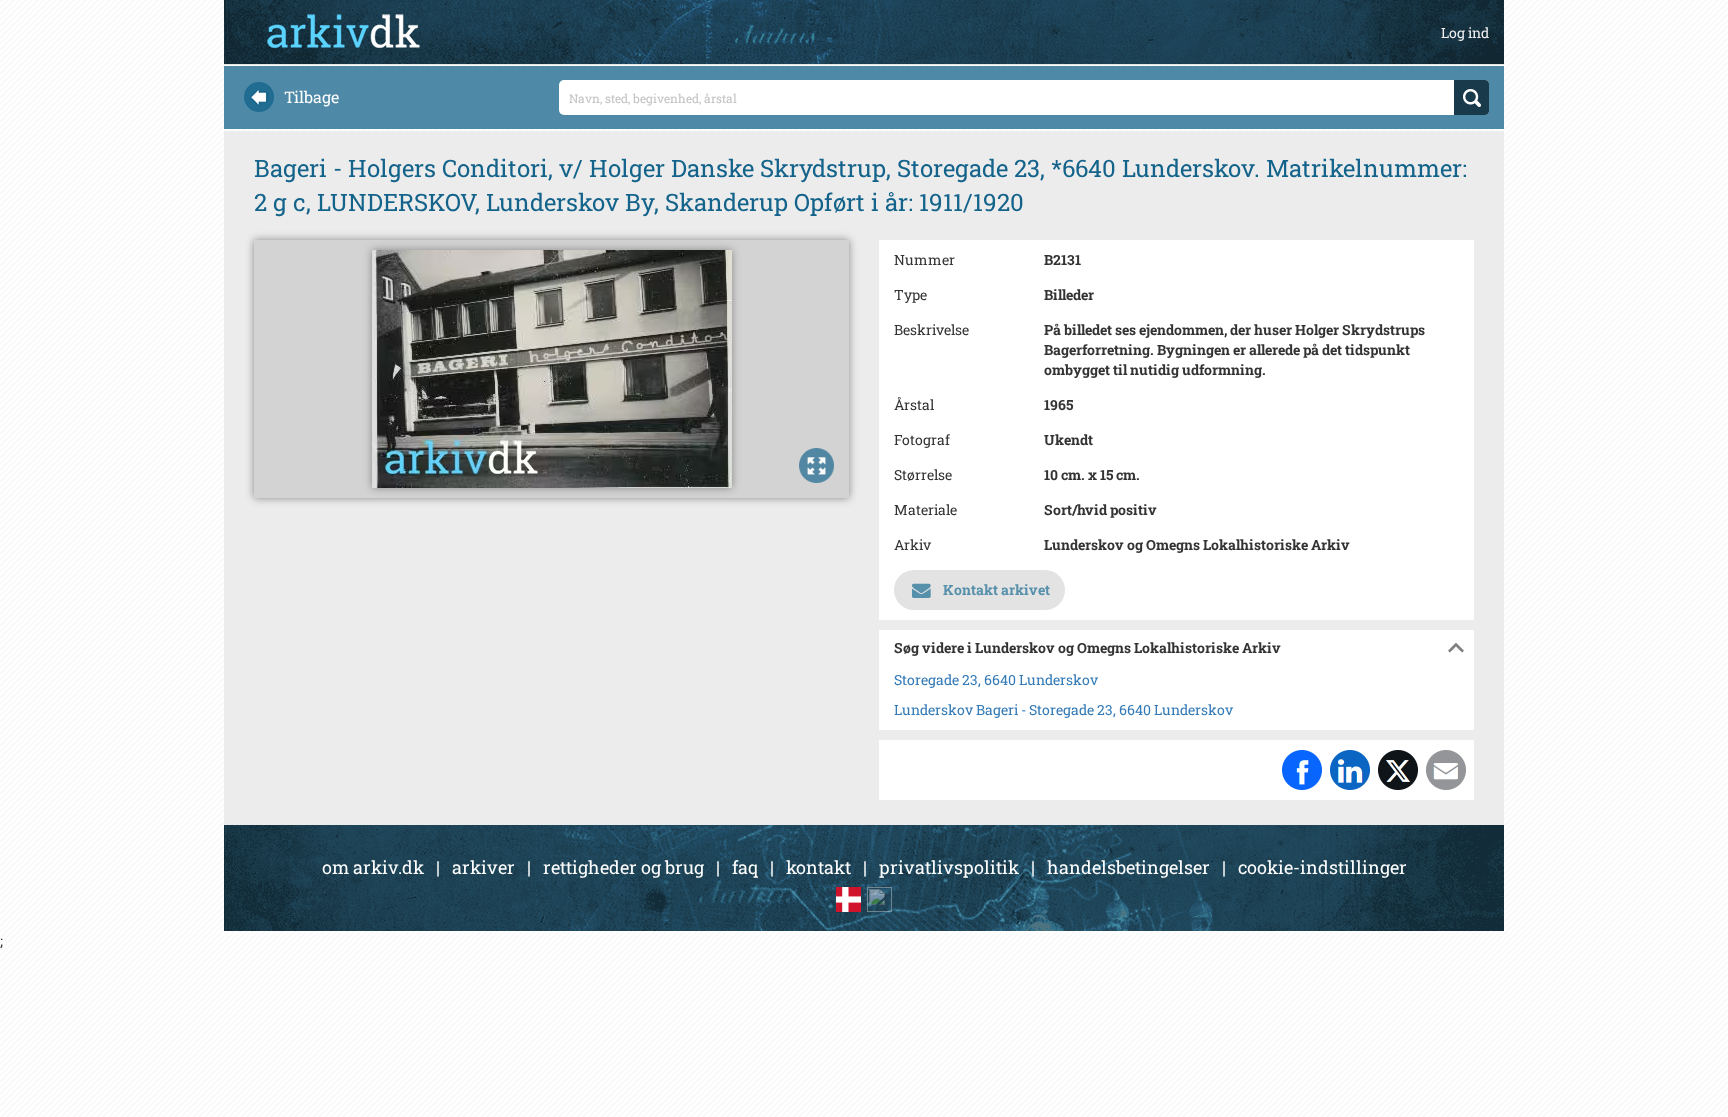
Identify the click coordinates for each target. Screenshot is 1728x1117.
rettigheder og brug (623, 867)
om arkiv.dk (373, 867)
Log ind (1465, 32)
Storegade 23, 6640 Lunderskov (996, 679)
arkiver (483, 867)
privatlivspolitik (949, 867)
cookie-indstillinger (1322, 867)
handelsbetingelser (1128, 867)
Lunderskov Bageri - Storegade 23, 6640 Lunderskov (1063, 709)
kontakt (818, 867)
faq (745, 867)
